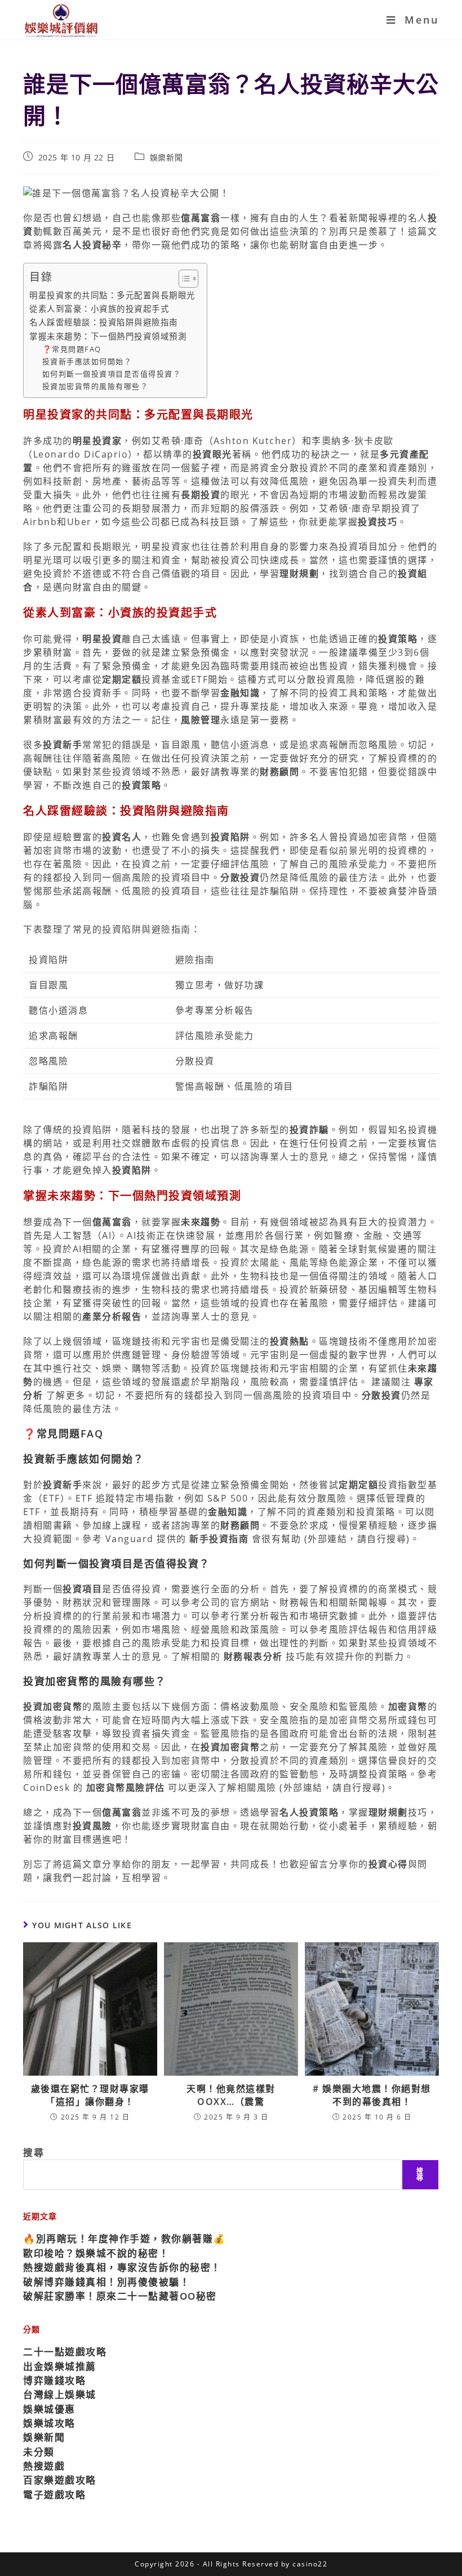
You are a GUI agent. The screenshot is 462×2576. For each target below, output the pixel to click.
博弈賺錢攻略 (54, 2380)
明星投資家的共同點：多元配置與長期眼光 (112, 295)
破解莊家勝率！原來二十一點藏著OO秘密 (120, 2296)
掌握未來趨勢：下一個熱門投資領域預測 (108, 336)
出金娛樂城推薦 (60, 2366)
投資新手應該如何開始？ (87, 361)
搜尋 (34, 2152)
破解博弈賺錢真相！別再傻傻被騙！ (106, 2282)
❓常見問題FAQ (72, 349)
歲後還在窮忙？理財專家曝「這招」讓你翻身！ (90, 2095)
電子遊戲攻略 (54, 2495)
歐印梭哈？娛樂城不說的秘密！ (96, 2253)
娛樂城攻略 (49, 2423)
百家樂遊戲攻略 (60, 2480)
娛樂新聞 (166, 157)
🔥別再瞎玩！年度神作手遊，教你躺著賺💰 (125, 2239)
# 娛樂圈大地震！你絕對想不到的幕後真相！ (372, 2095)
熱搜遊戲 (44, 2466)
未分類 (39, 2452)
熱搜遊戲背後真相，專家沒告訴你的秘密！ (122, 2267)
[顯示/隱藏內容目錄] (183, 279)
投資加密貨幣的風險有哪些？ (95, 386)
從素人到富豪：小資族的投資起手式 (99, 309)
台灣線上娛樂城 (60, 2394)
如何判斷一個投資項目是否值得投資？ (112, 374)
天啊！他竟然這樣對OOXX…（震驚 (231, 2095)
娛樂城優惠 (49, 2409)
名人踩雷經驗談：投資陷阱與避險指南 (104, 322)
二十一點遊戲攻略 (65, 2352)
